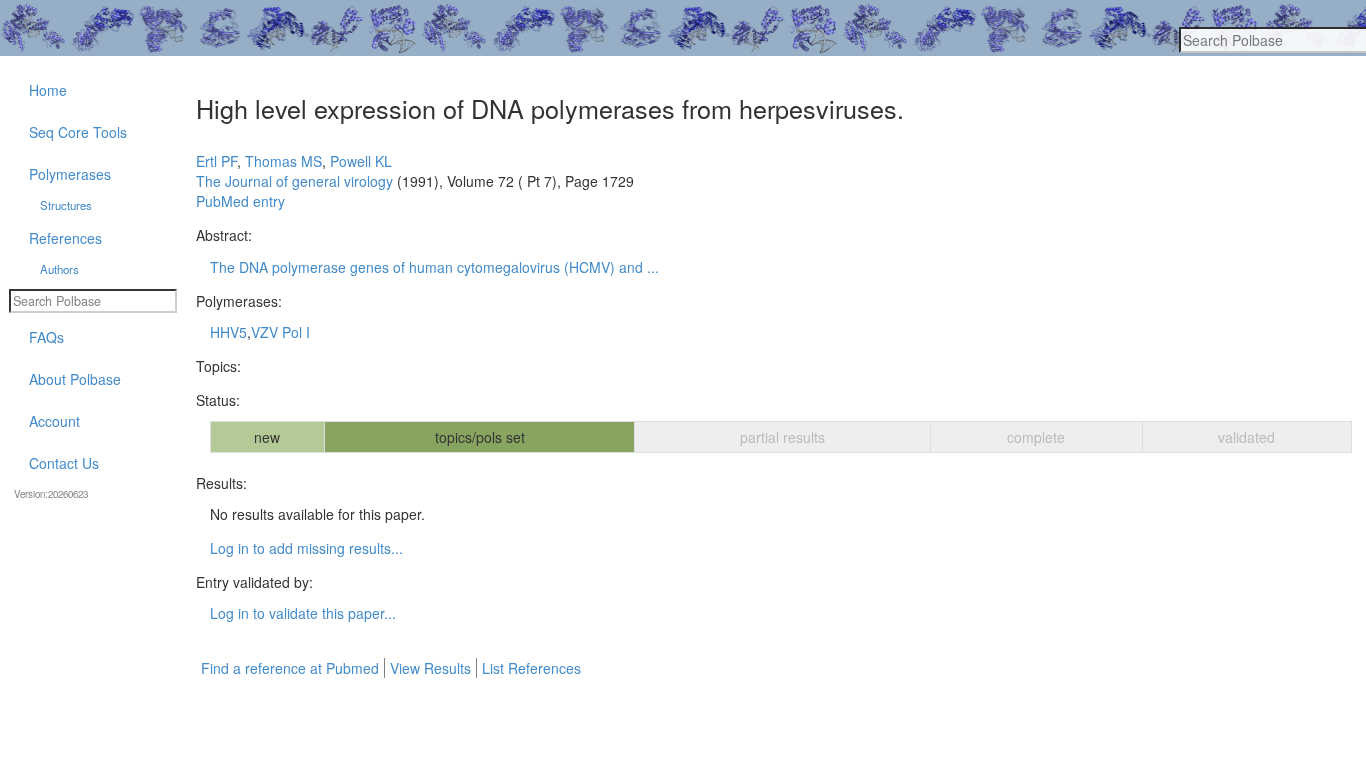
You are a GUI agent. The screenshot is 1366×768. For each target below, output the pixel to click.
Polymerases (70, 174)
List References (531, 668)
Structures (66, 205)
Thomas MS (283, 161)
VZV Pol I (280, 332)
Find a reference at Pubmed (290, 668)
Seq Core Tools (78, 132)
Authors (59, 269)
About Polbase (75, 379)
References (65, 238)
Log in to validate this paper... (303, 613)
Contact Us (64, 463)
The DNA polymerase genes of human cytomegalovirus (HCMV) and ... (434, 267)
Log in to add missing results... (306, 548)
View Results (430, 668)
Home (48, 90)
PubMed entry (240, 201)
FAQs (46, 337)
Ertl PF (216, 161)
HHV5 (228, 332)
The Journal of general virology (294, 181)
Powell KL (361, 161)
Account (54, 421)
